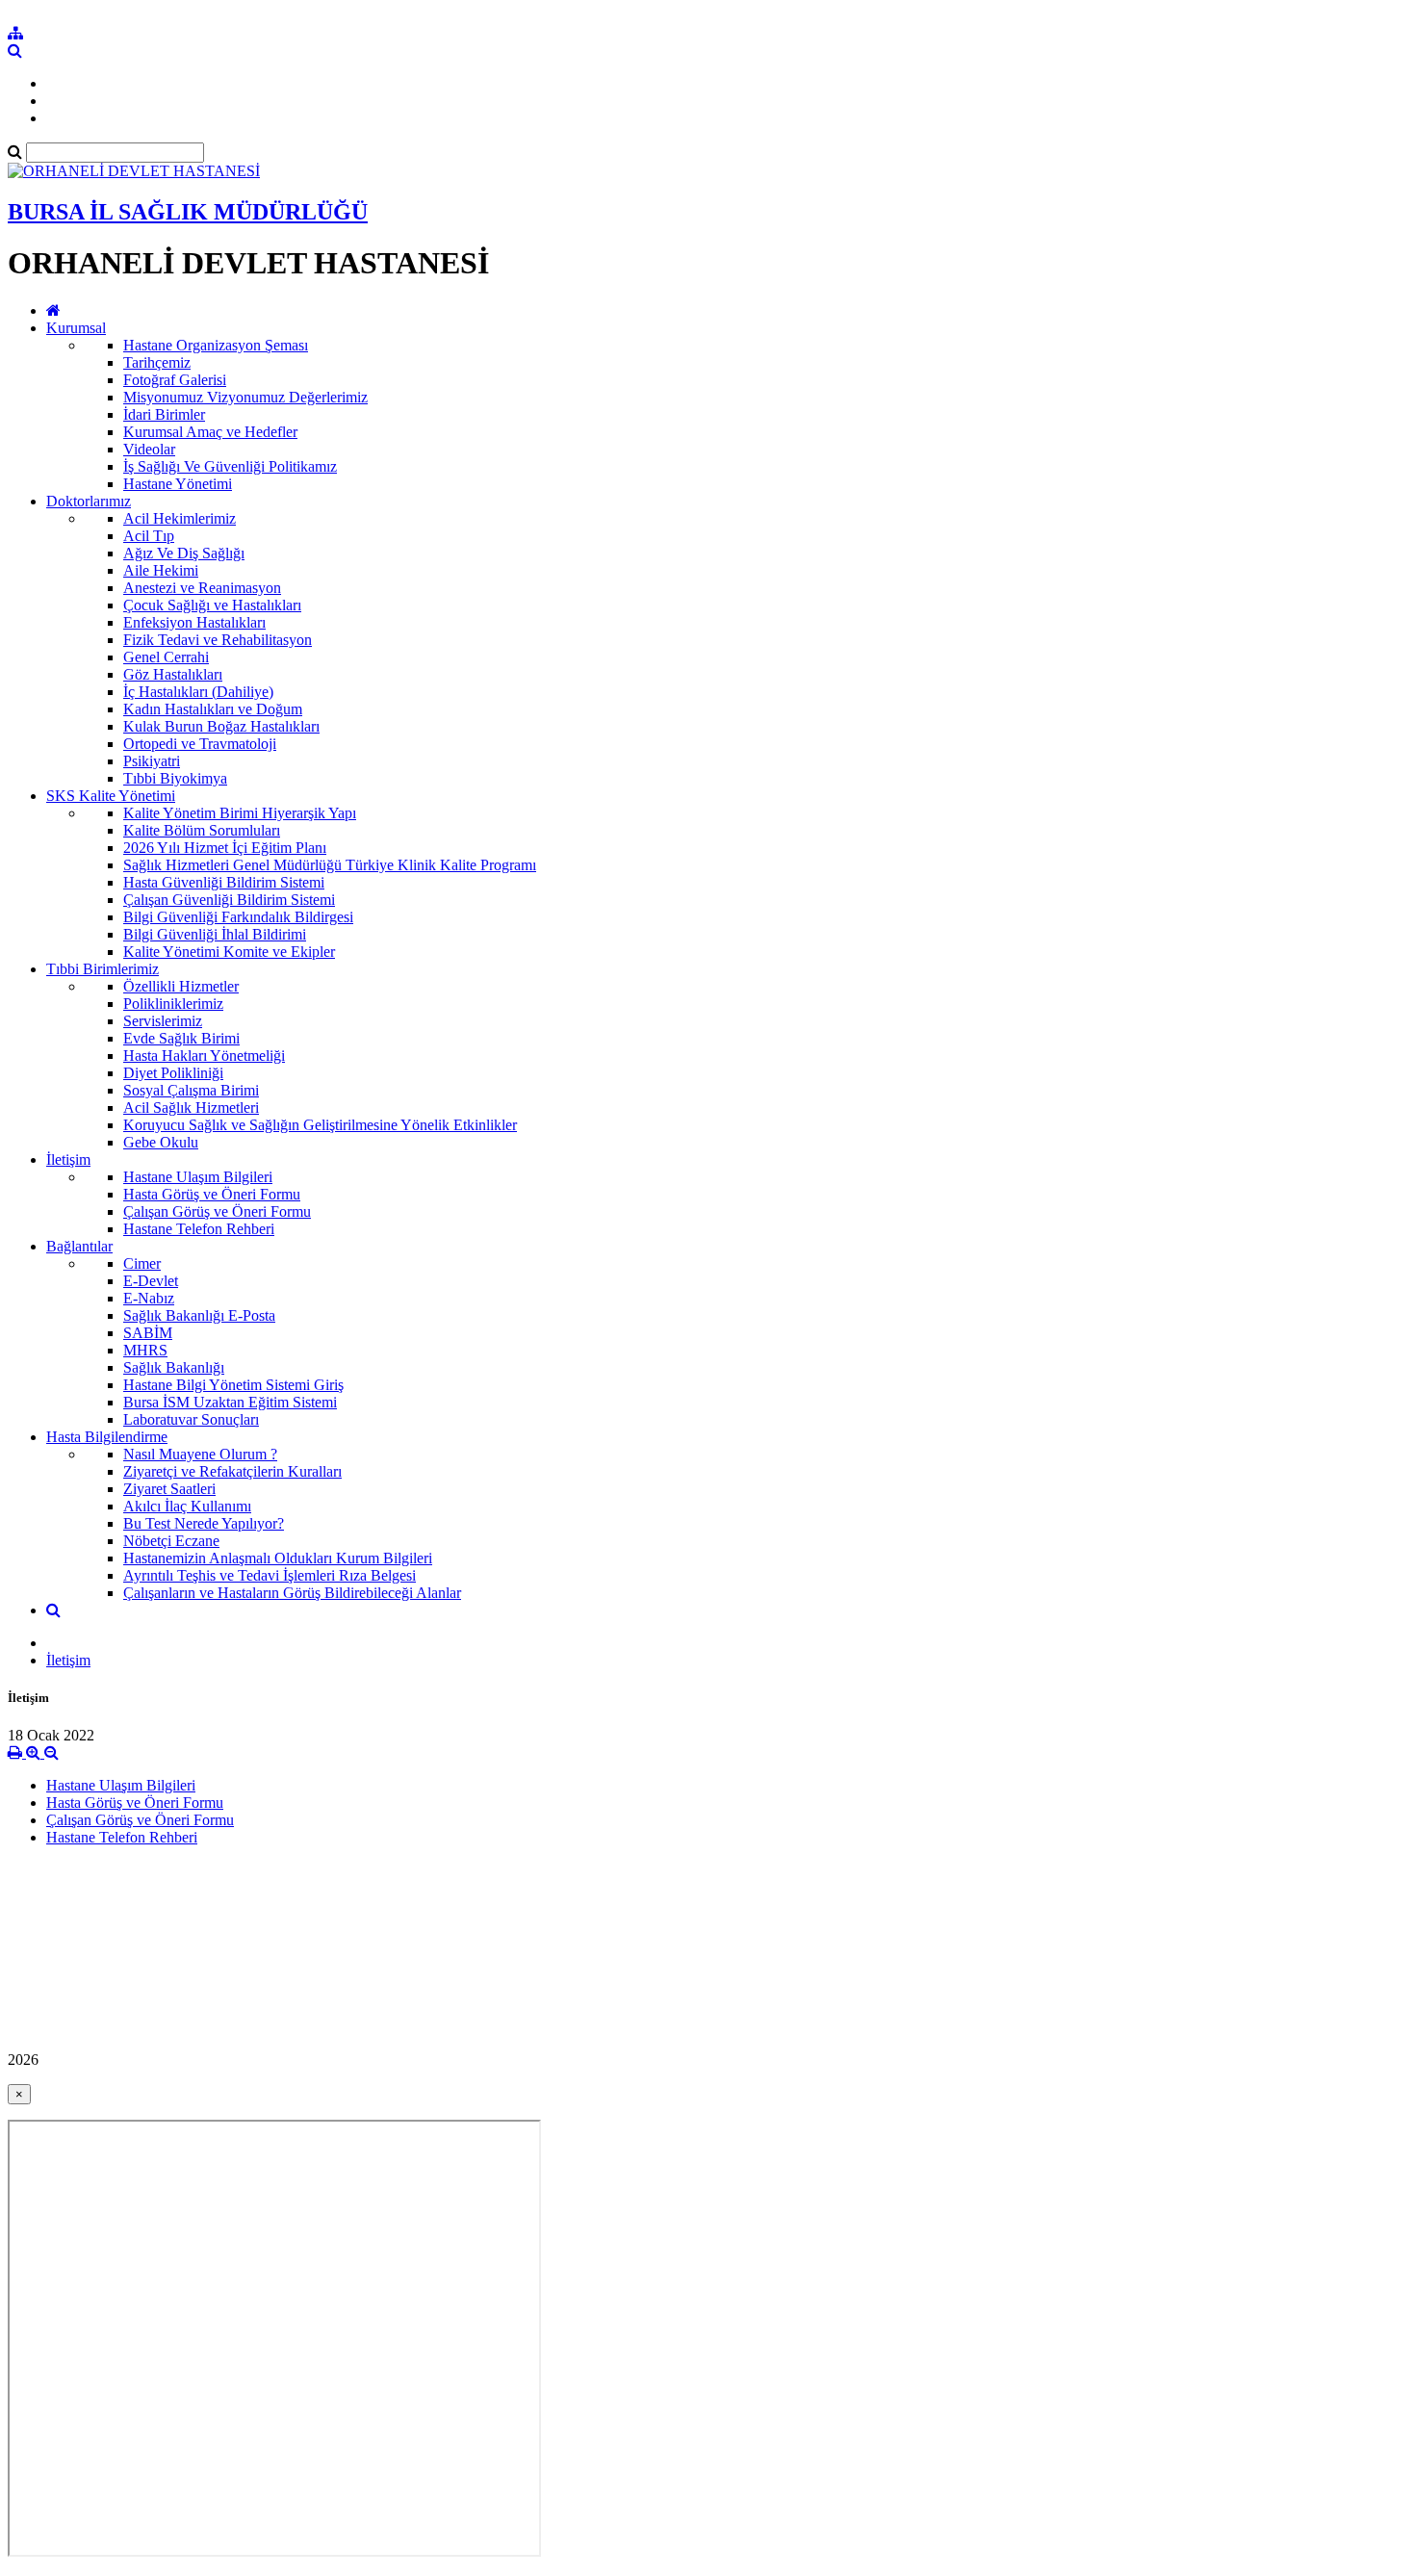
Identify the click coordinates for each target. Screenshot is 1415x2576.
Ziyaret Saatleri (169, 1489)
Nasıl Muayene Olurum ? (200, 1454)
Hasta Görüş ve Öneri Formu (212, 1194)
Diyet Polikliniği (173, 1073)
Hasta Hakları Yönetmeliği (204, 1056)
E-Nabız (149, 1298)
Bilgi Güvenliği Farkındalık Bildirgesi (238, 917)
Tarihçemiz (157, 362)
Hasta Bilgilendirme (107, 1437)
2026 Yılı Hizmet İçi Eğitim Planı (225, 848)
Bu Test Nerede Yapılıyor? (204, 1523)
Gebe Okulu (161, 1142)
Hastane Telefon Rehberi (199, 1229)
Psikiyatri (152, 761)
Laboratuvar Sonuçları (191, 1419)
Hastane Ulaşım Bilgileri (198, 1177)
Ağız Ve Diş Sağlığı (184, 553)
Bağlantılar (79, 1246)
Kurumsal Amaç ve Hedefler (210, 432)
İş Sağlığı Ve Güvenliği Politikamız (230, 466)
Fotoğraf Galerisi (175, 380)
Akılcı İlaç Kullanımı (187, 1506)
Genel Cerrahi (166, 657)
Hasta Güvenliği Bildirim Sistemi (224, 882)
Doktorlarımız (89, 501)
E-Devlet (151, 1281)
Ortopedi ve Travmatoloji (200, 744)
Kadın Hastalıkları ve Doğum (213, 709)
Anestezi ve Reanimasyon (202, 588)
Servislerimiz (163, 1021)
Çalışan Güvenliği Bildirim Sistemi (229, 900)
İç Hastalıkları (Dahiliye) (198, 692)
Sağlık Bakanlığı (174, 1367)
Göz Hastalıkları (173, 674)
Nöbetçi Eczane (171, 1541)
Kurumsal (76, 328)
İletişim (68, 1159)
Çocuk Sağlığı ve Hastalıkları (212, 605)
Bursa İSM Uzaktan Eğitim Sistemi (230, 1402)
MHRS (145, 1350)
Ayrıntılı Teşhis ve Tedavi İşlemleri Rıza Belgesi (270, 1575)
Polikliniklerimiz (173, 1004)
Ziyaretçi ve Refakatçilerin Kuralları (232, 1471)
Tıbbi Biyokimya (175, 778)
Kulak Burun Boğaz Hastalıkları (221, 726)
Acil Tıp (149, 536)
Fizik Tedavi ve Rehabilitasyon (218, 640)
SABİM (148, 1333)
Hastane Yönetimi (178, 484)
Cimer (142, 1263)
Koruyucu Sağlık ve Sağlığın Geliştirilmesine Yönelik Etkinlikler (320, 1125)
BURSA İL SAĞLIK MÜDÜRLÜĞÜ (188, 212)
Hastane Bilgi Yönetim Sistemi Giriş (233, 1385)
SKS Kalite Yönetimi (111, 796)
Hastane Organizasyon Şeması (216, 345)
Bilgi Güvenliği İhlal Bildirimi (215, 934)
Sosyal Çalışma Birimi (191, 1090)
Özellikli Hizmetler (181, 986)
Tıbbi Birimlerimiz (103, 969)
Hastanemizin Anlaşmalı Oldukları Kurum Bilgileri (278, 1558)
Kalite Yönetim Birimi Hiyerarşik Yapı (240, 813)
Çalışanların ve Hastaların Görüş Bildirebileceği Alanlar (292, 1593)
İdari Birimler (164, 414)
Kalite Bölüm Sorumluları (202, 830)
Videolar (149, 449)
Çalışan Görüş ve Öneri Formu (217, 1211)
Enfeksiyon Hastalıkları (194, 622)
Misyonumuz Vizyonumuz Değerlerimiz (245, 397)
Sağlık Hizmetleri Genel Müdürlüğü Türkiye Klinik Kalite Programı (330, 865)
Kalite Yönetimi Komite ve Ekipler (229, 952)
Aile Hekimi (161, 570)
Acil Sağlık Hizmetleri (191, 1108)
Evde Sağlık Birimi (181, 1038)
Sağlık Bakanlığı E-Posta (199, 1315)
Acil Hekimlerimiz (180, 518)
